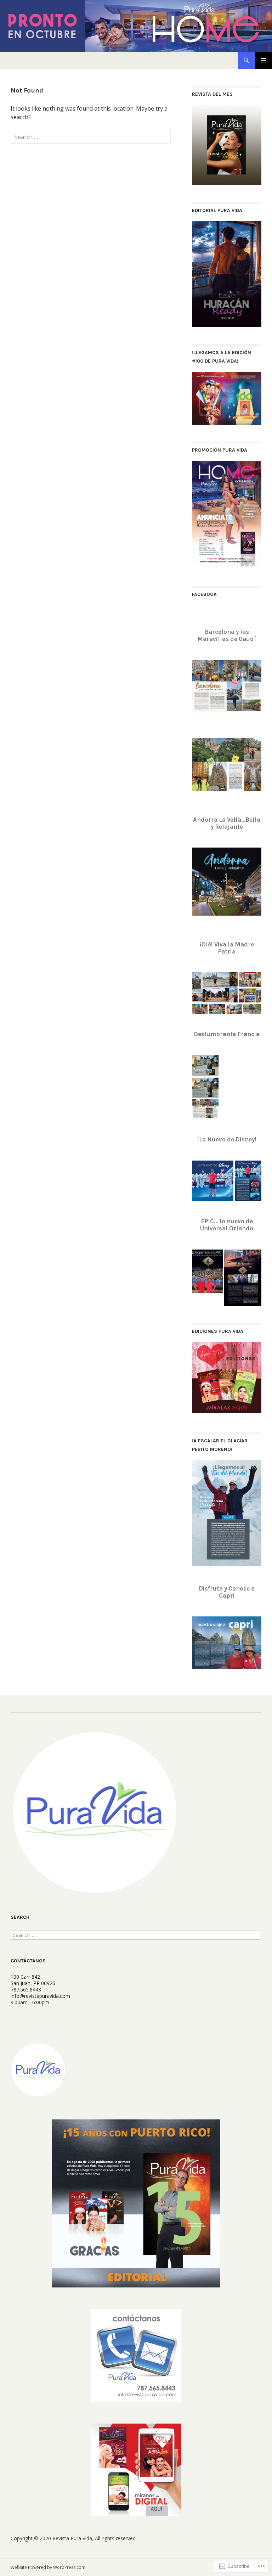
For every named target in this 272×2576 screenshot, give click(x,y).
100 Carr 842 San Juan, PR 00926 (33, 1980)
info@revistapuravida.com (40, 1996)
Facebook (204, 594)
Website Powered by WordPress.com (48, 2567)
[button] (215, 987)
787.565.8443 (26, 1990)
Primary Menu (263, 60)
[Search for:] (91, 137)
